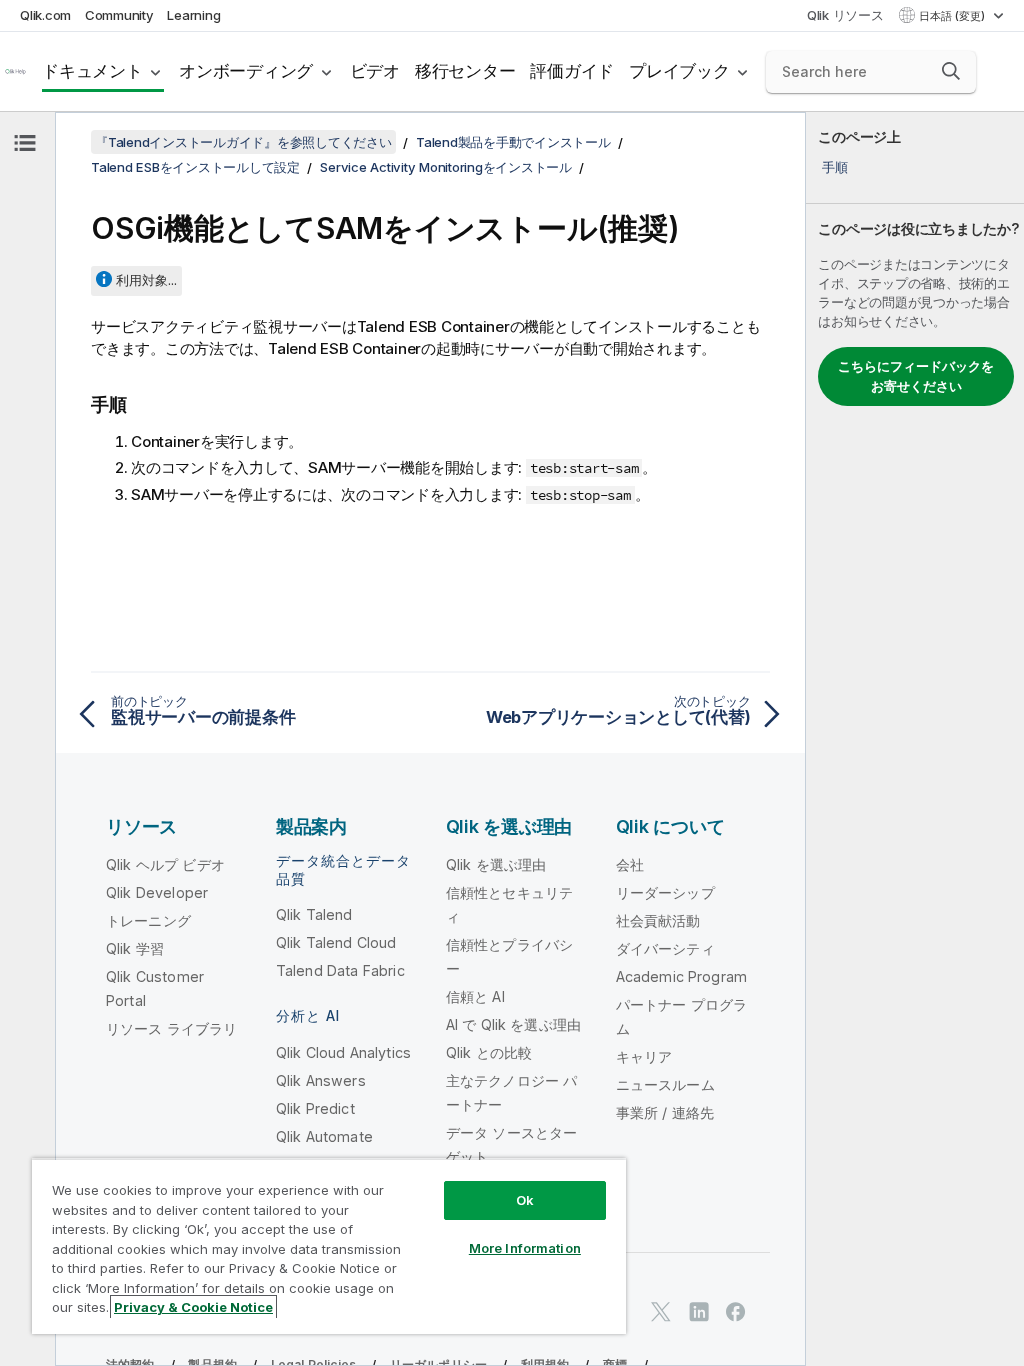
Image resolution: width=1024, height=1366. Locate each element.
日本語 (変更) (953, 16)
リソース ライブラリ (172, 1028)
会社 (630, 864)
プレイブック (679, 71)
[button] (951, 71)
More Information (525, 1248)
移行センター (465, 71)
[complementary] (915, 739)
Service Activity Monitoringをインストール (446, 167)
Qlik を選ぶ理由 (496, 864)
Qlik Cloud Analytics (343, 1052)
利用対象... (146, 280)
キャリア (644, 1056)
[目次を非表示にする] (25, 143)
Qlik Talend (314, 914)
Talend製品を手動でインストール (513, 142)
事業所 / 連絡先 (665, 1112)
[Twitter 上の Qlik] (661, 1311)
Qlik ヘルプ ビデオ (165, 864)
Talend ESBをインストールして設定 (195, 167)
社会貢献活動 (658, 920)
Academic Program (682, 976)
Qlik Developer (157, 892)
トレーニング (148, 920)
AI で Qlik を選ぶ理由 (513, 1024)
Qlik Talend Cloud (336, 942)
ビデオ (375, 71)
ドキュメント (92, 71)
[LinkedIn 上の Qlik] (699, 1311)
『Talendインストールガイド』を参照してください (243, 142)
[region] (329, 1246)
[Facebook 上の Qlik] (736, 1311)
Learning (193, 15)
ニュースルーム (665, 1084)
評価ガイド (572, 71)
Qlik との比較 (489, 1052)
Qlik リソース (845, 15)
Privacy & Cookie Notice (193, 1307)
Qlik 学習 (135, 948)
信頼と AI (475, 996)
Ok (525, 1200)
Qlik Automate (324, 1136)
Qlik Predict (315, 1108)
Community (119, 15)
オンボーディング (246, 71)
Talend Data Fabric (340, 970)
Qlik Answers (321, 1080)
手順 (835, 167)
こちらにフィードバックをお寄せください (916, 376)
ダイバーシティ (665, 948)
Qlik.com (45, 15)
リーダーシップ (665, 892)
